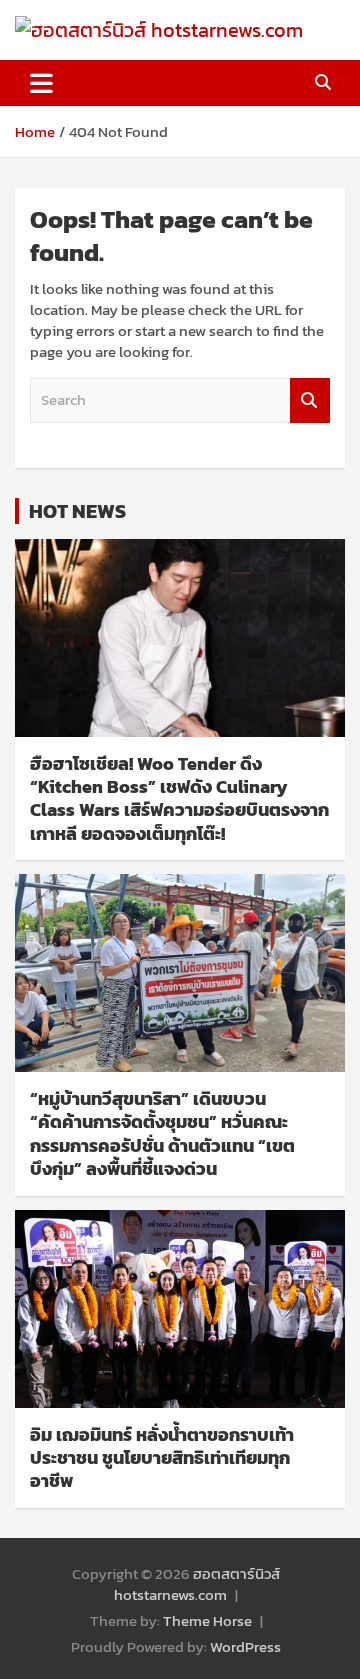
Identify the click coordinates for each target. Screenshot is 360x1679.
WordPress (245, 1646)
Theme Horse (207, 1620)
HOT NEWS (77, 511)
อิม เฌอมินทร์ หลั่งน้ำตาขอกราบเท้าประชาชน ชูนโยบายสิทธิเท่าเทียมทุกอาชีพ (162, 1458)
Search (310, 400)
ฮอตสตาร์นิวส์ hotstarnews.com (197, 1584)
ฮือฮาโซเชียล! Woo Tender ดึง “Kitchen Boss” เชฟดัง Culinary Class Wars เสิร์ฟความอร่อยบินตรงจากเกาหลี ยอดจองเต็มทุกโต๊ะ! (179, 798)
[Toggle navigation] (41, 83)
